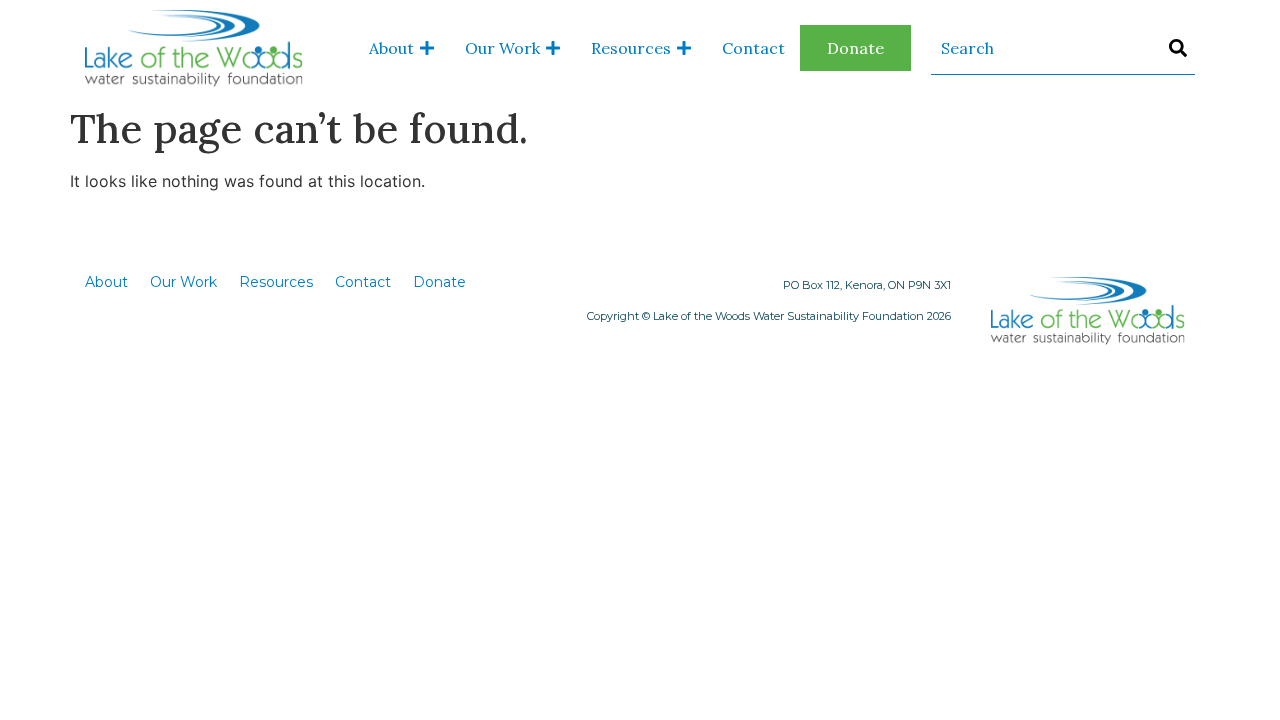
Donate (855, 48)
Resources (631, 48)
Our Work (502, 48)
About (391, 48)
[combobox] (1063, 48)
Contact (753, 48)
